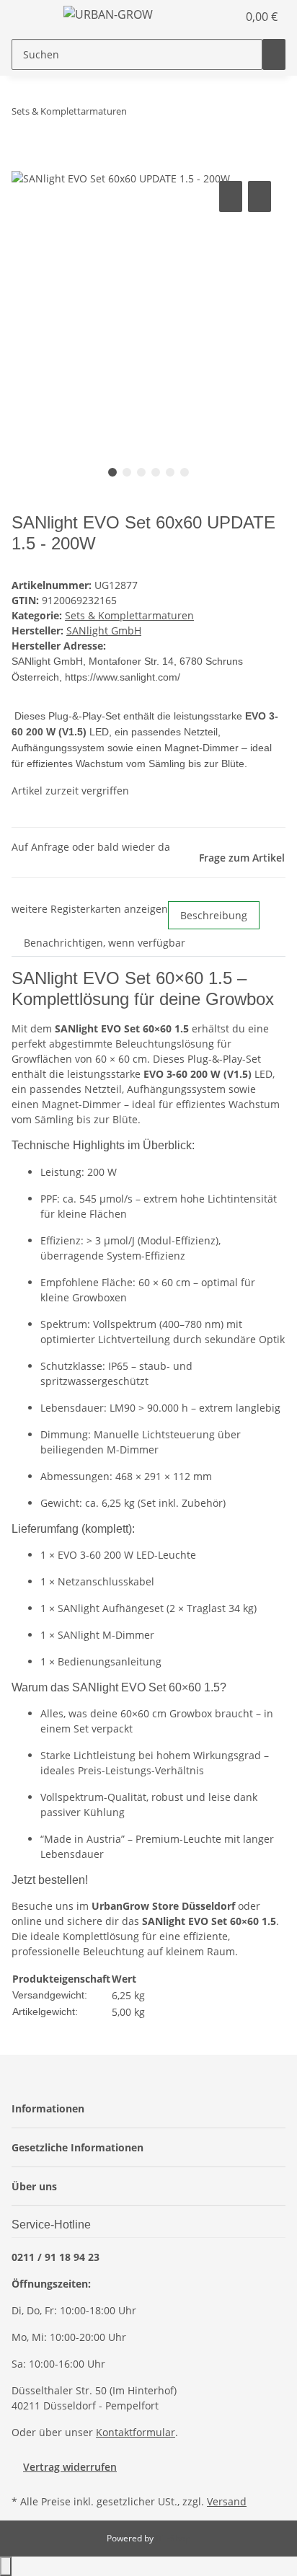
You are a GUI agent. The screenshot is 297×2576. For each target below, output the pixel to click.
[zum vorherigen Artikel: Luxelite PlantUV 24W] (138, 114)
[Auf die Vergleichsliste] (231, 196)
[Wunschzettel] (226, 17)
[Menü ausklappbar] (30, 17)
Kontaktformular (136, 2432)
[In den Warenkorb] (23, 161)
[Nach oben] (6, 2566)
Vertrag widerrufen (70, 2467)
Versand (227, 2501)
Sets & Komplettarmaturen (129, 615)
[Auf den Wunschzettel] (260, 196)
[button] (210, 17)
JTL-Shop (173, 2538)
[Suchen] (274, 54)
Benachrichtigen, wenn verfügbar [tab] (105, 943)
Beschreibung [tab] (214, 915)
